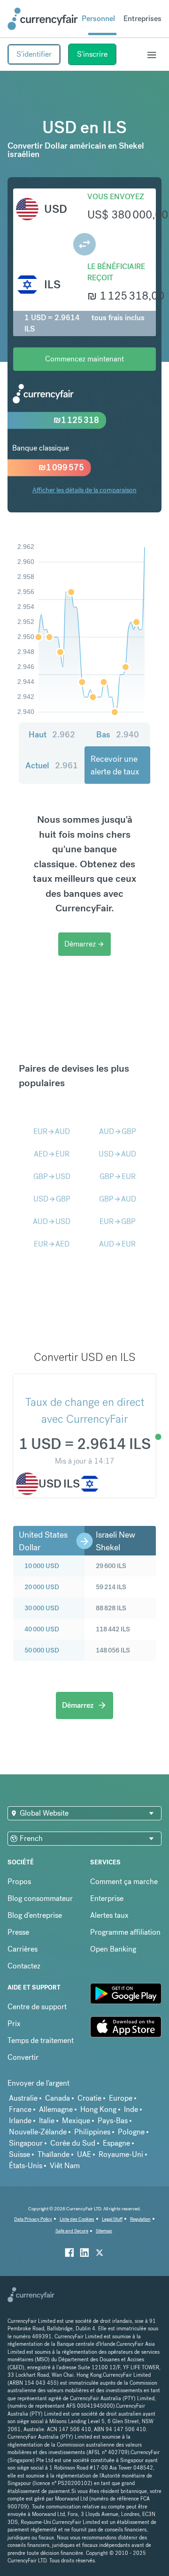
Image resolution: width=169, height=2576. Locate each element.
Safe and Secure (72, 2231)
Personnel (98, 19)
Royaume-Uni (121, 2154)
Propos (19, 1881)
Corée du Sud (73, 2143)
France (20, 2109)
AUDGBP (118, 1131)
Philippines (92, 2132)
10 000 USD (42, 1566)
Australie (23, 2098)
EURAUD (52, 1131)
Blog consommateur (40, 1898)
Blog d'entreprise (35, 1915)
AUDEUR (117, 1244)
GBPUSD (52, 1176)
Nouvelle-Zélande (38, 2132)
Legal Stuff (112, 2219)
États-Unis (26, 2166)
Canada (58, 2098)
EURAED (52, 1244)
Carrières (23, 1949)
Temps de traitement (41, 2040)
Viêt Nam (65, 2166)
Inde (131, 2109)
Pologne (131, 2132)
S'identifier (34, 54)
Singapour (26, 2143)
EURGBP (118, 1221)
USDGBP (52, 1199)
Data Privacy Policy (33, 2219)
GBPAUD (118, 1199)
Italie (47, 2121)
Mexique (76, 2121)
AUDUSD (52, 1221)
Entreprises (142, 19)
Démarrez (84, 944)
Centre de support (37, 2007)
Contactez (24, 1966)
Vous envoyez (116, 197)
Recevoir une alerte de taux (115, 765)
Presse (18, 1932)
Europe (121, 2098)
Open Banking (113, 1949)
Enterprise (107, 1898)
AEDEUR (52, 1154)
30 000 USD (42, 1608)
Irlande (20, 2121)
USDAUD (117, 1154)
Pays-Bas (113, 2121)
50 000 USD (42, 1650)
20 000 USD (42, 1587)
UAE (84, 2154)
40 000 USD (42, 1629)
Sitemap (104, 2231)
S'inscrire (92, 54)
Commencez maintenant (84, 359)
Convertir (23, 2057)
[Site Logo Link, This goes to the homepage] (43, 19)
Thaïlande (54, 2154)
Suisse (19, 2154)
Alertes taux (109, 1915)
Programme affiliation (125, 1932)
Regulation (140, 2219)
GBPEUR (118, 1176)
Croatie (89, 2098)
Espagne (116, 2143)
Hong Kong (98, 2109)
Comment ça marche (124, 1881)
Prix (14, 2024)
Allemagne (56, 2109)
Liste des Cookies (77, 2219)
